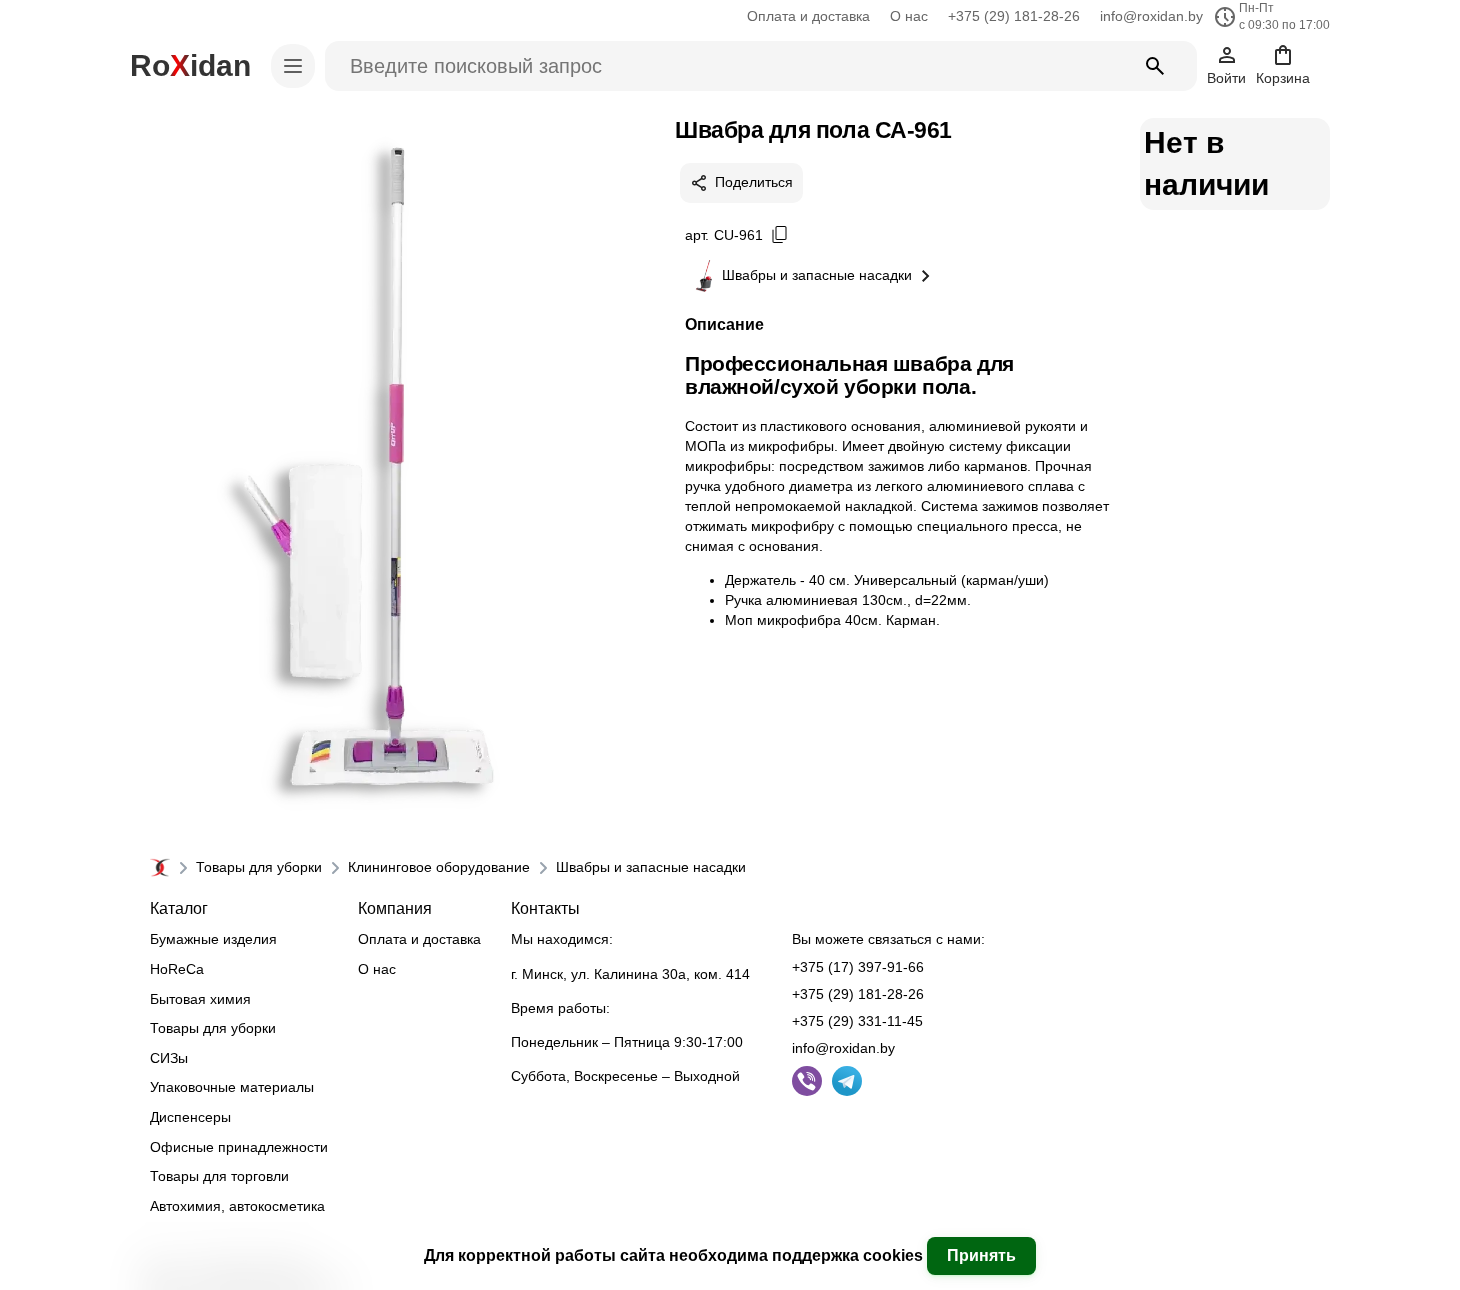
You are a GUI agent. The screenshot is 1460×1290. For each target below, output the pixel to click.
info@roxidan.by (1151, 16)
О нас (909, 16)
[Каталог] (293, 66)
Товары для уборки (259, 867)
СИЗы (169, 1058)
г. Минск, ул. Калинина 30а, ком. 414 (630, 974)
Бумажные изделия (213, 939)
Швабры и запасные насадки (817, 275)
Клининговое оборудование (439, 867)
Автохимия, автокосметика (237, 1206)
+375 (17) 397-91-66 (858, 967)
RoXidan (190, 65)
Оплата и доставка (808, 16)
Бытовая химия (200, 999)
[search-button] (1155, 66)
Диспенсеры (190, 1117)
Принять (981, 1255)
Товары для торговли (219, 1176)
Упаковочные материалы (232, 1087)
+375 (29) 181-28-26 (1014, 16)
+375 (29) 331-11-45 (857, 1021)
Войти (1226, 78)
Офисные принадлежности (239, 1147)
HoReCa (177, 969)
